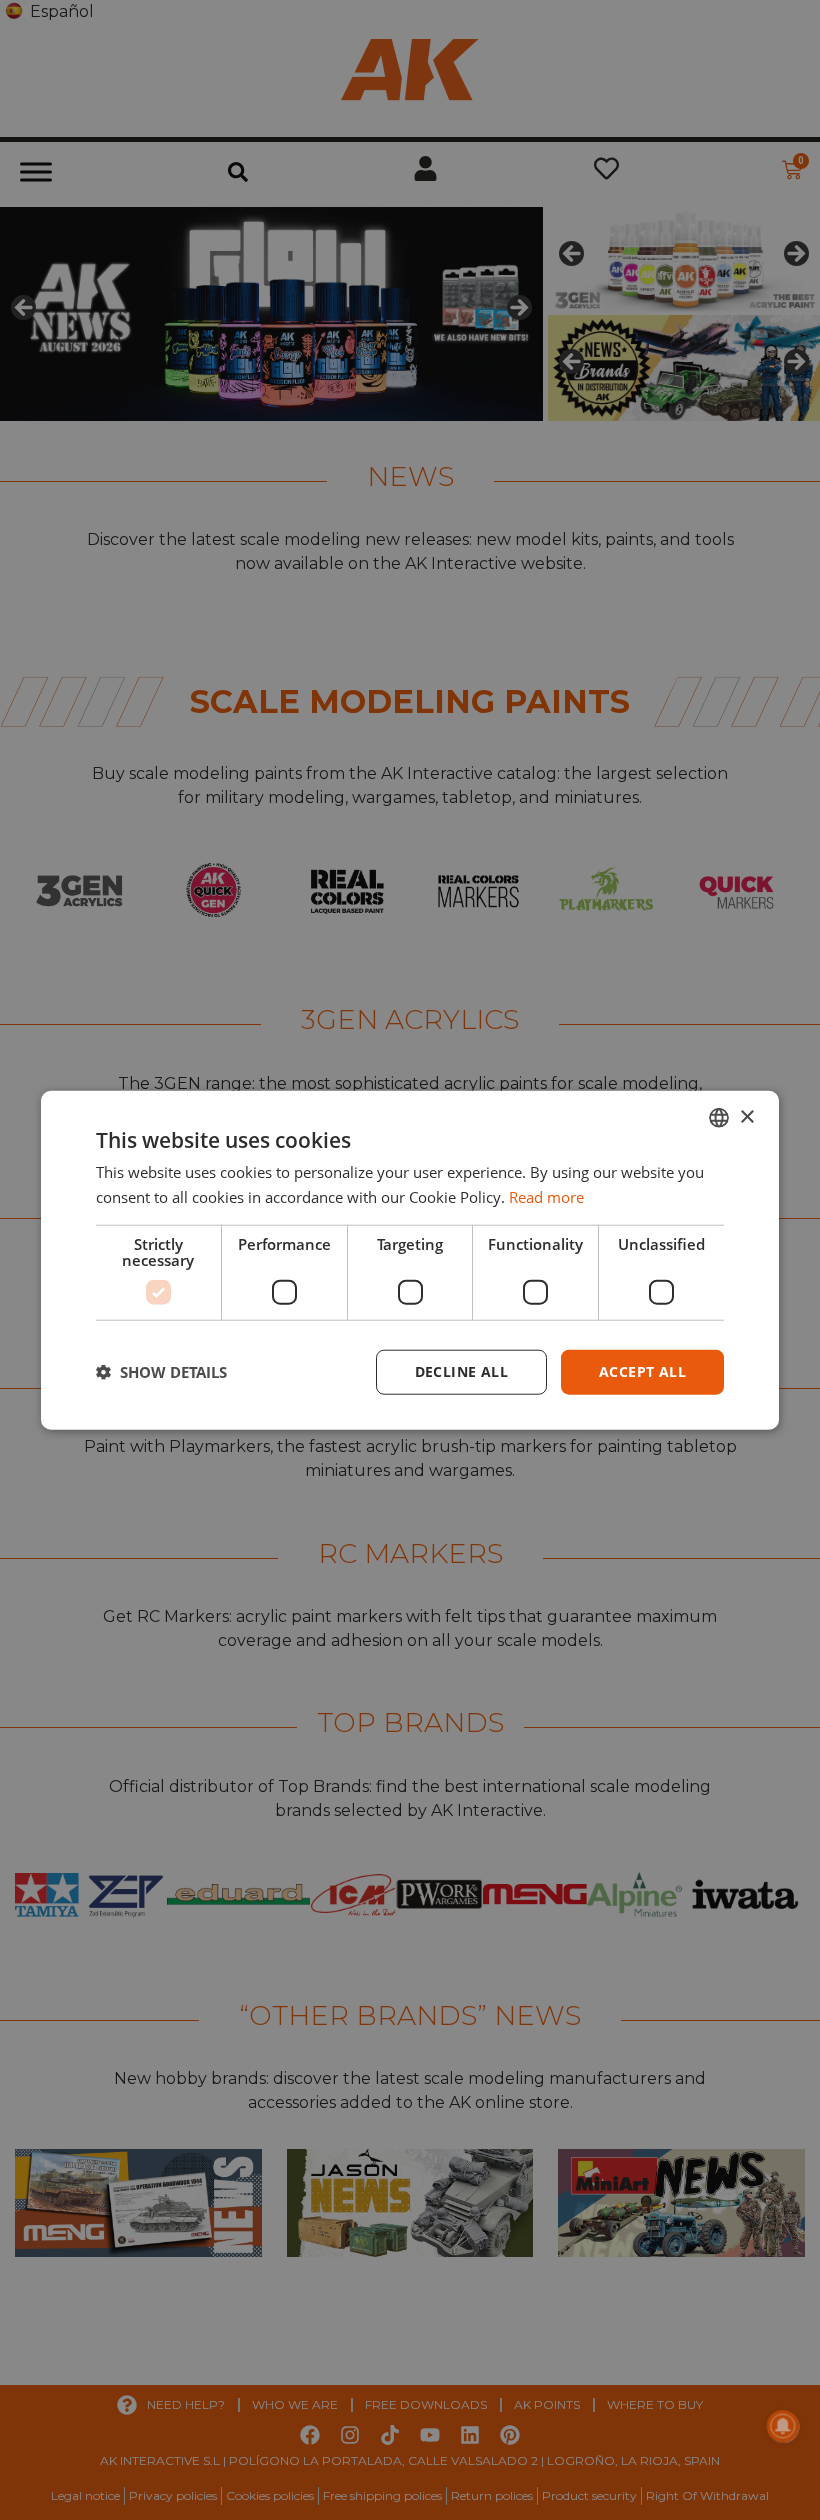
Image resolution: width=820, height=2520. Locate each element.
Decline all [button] (461, 1371)
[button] (161, 1372)
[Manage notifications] (783, 2426)
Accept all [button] (642, 1371)
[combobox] (719, 1118)
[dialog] (410, 1260)
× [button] (746, 1116)
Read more (546, 1197)
